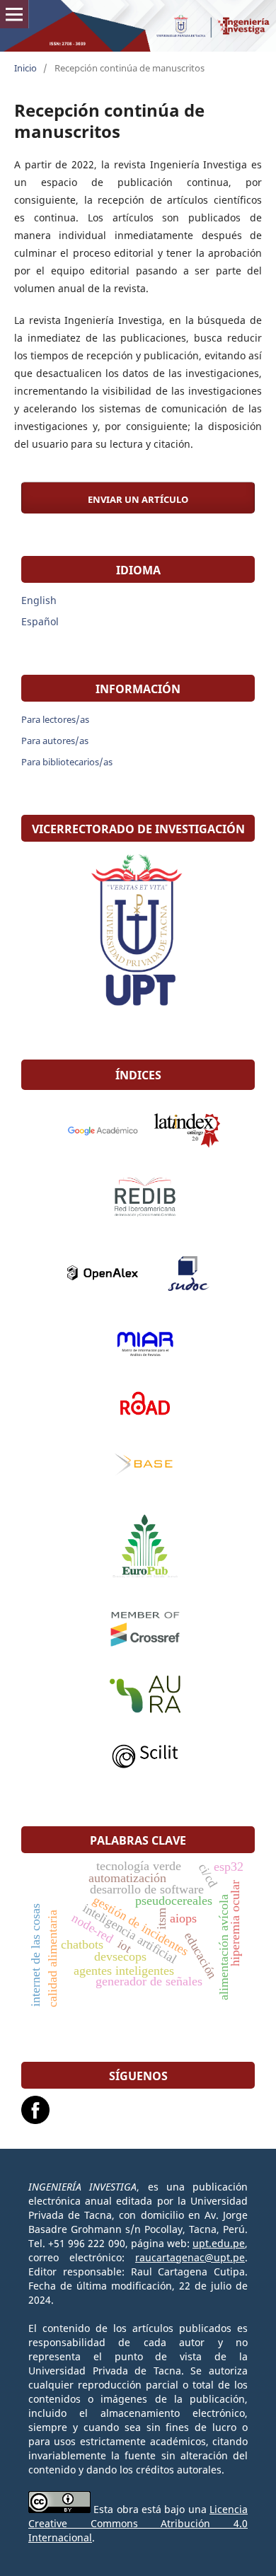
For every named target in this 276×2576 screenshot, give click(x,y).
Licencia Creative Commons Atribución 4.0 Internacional (138, 2523)
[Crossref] (138, 1628)
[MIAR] (138, 1344)
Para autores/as (55, 741)
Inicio (25, 68)
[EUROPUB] (138, 1548)
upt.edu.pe (219, 2243)
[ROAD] (138, 1403)
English (39, 600)
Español (40, 621)
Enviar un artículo (138, 499)
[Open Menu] (14, 14)
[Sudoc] (180, 1273)
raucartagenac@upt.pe (190, 2257)
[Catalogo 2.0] (180, 1130)
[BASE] (138, 1466)
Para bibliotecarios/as (67, 762)
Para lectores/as (55, 719)
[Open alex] (96, 1273)
